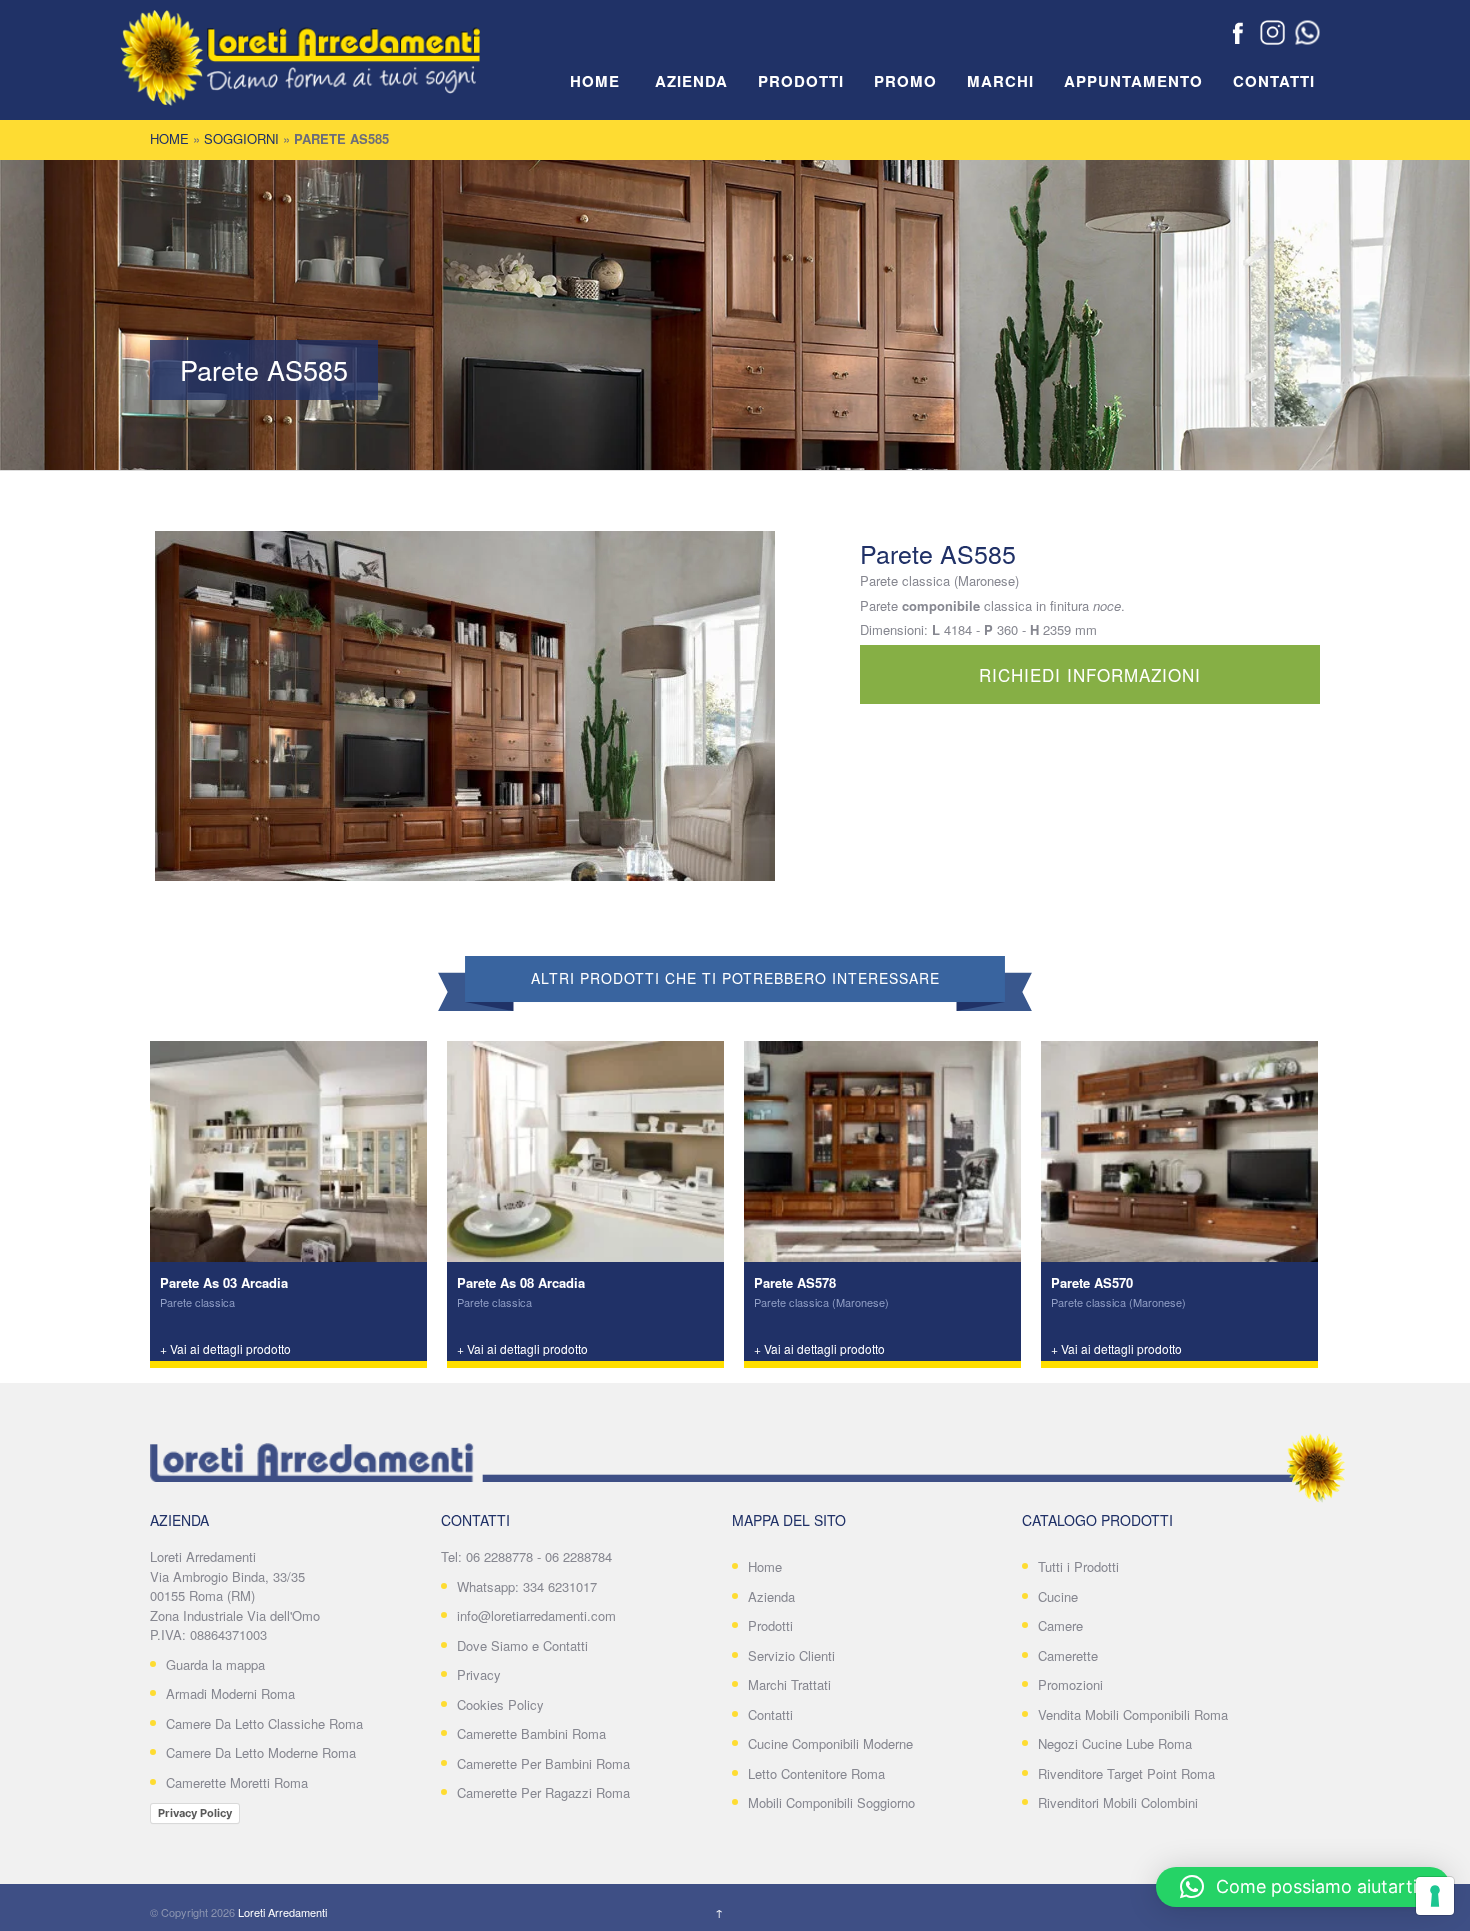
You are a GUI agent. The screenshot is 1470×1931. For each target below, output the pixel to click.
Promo (905, 82)
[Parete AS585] (465, 706)
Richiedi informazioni (1090, 674)
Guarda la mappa (215, 1664)
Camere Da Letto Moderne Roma (261, 1752)
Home (595, 82)
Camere (1060, 1625)
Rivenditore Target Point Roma (1126, 1773)
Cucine (1058, 1596)
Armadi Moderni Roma (230, 1693)
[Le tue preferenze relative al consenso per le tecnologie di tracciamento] (1435, 1896)
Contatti (1274, 82)
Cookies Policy (500, 1704)
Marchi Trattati (789, 1684)
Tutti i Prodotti (1078, 1566)
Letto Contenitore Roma (816, 1773)
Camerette (1068, 1655)
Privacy (479, 1674)
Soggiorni (241, 138)
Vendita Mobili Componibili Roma (1133, 1714)
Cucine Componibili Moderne (830, 1743)
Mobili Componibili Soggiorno (831, 1802)
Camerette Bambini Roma (531, 1733)
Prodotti (801, 82)
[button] (1303, 1887)
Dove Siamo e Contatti (522, 1645)
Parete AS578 (795, 1282)
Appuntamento (1133, 82)
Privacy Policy (195, 1813)
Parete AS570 (1092, 1282)
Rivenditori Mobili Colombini (1118, 1802)
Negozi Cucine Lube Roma (1115, 1743)
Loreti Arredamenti (282, 1912)
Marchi (1000, 82)
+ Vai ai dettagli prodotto (225, 1348)
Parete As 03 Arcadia (224, 1282)
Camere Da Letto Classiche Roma (264, 1723)
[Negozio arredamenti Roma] (330, 70)
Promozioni (1070, 1684)
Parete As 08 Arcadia (521, 1282)
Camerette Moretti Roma (237, 1782)
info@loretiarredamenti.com (536, 1615)
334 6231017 (560, 1586)
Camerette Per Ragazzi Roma (543, 1792)
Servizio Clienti (791, 1655)
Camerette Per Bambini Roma (543, 1763)
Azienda (691, 82)
